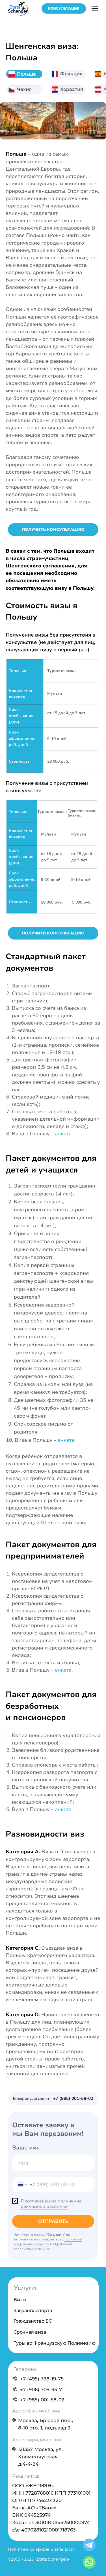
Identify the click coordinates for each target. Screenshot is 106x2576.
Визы (20, 2300)
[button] (64, 9)
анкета (63, 1134)
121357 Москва (36, 2449)
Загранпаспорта (33, 2311)
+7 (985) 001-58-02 (42, 2400)
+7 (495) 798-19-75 (42, 2379)
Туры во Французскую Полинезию (55, 2343)
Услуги (25, 2288)
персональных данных (32, 2249)
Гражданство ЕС (33, 2321)
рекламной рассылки (44, 2206)
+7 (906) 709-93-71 (42, 2390)
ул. (59, 2449)
